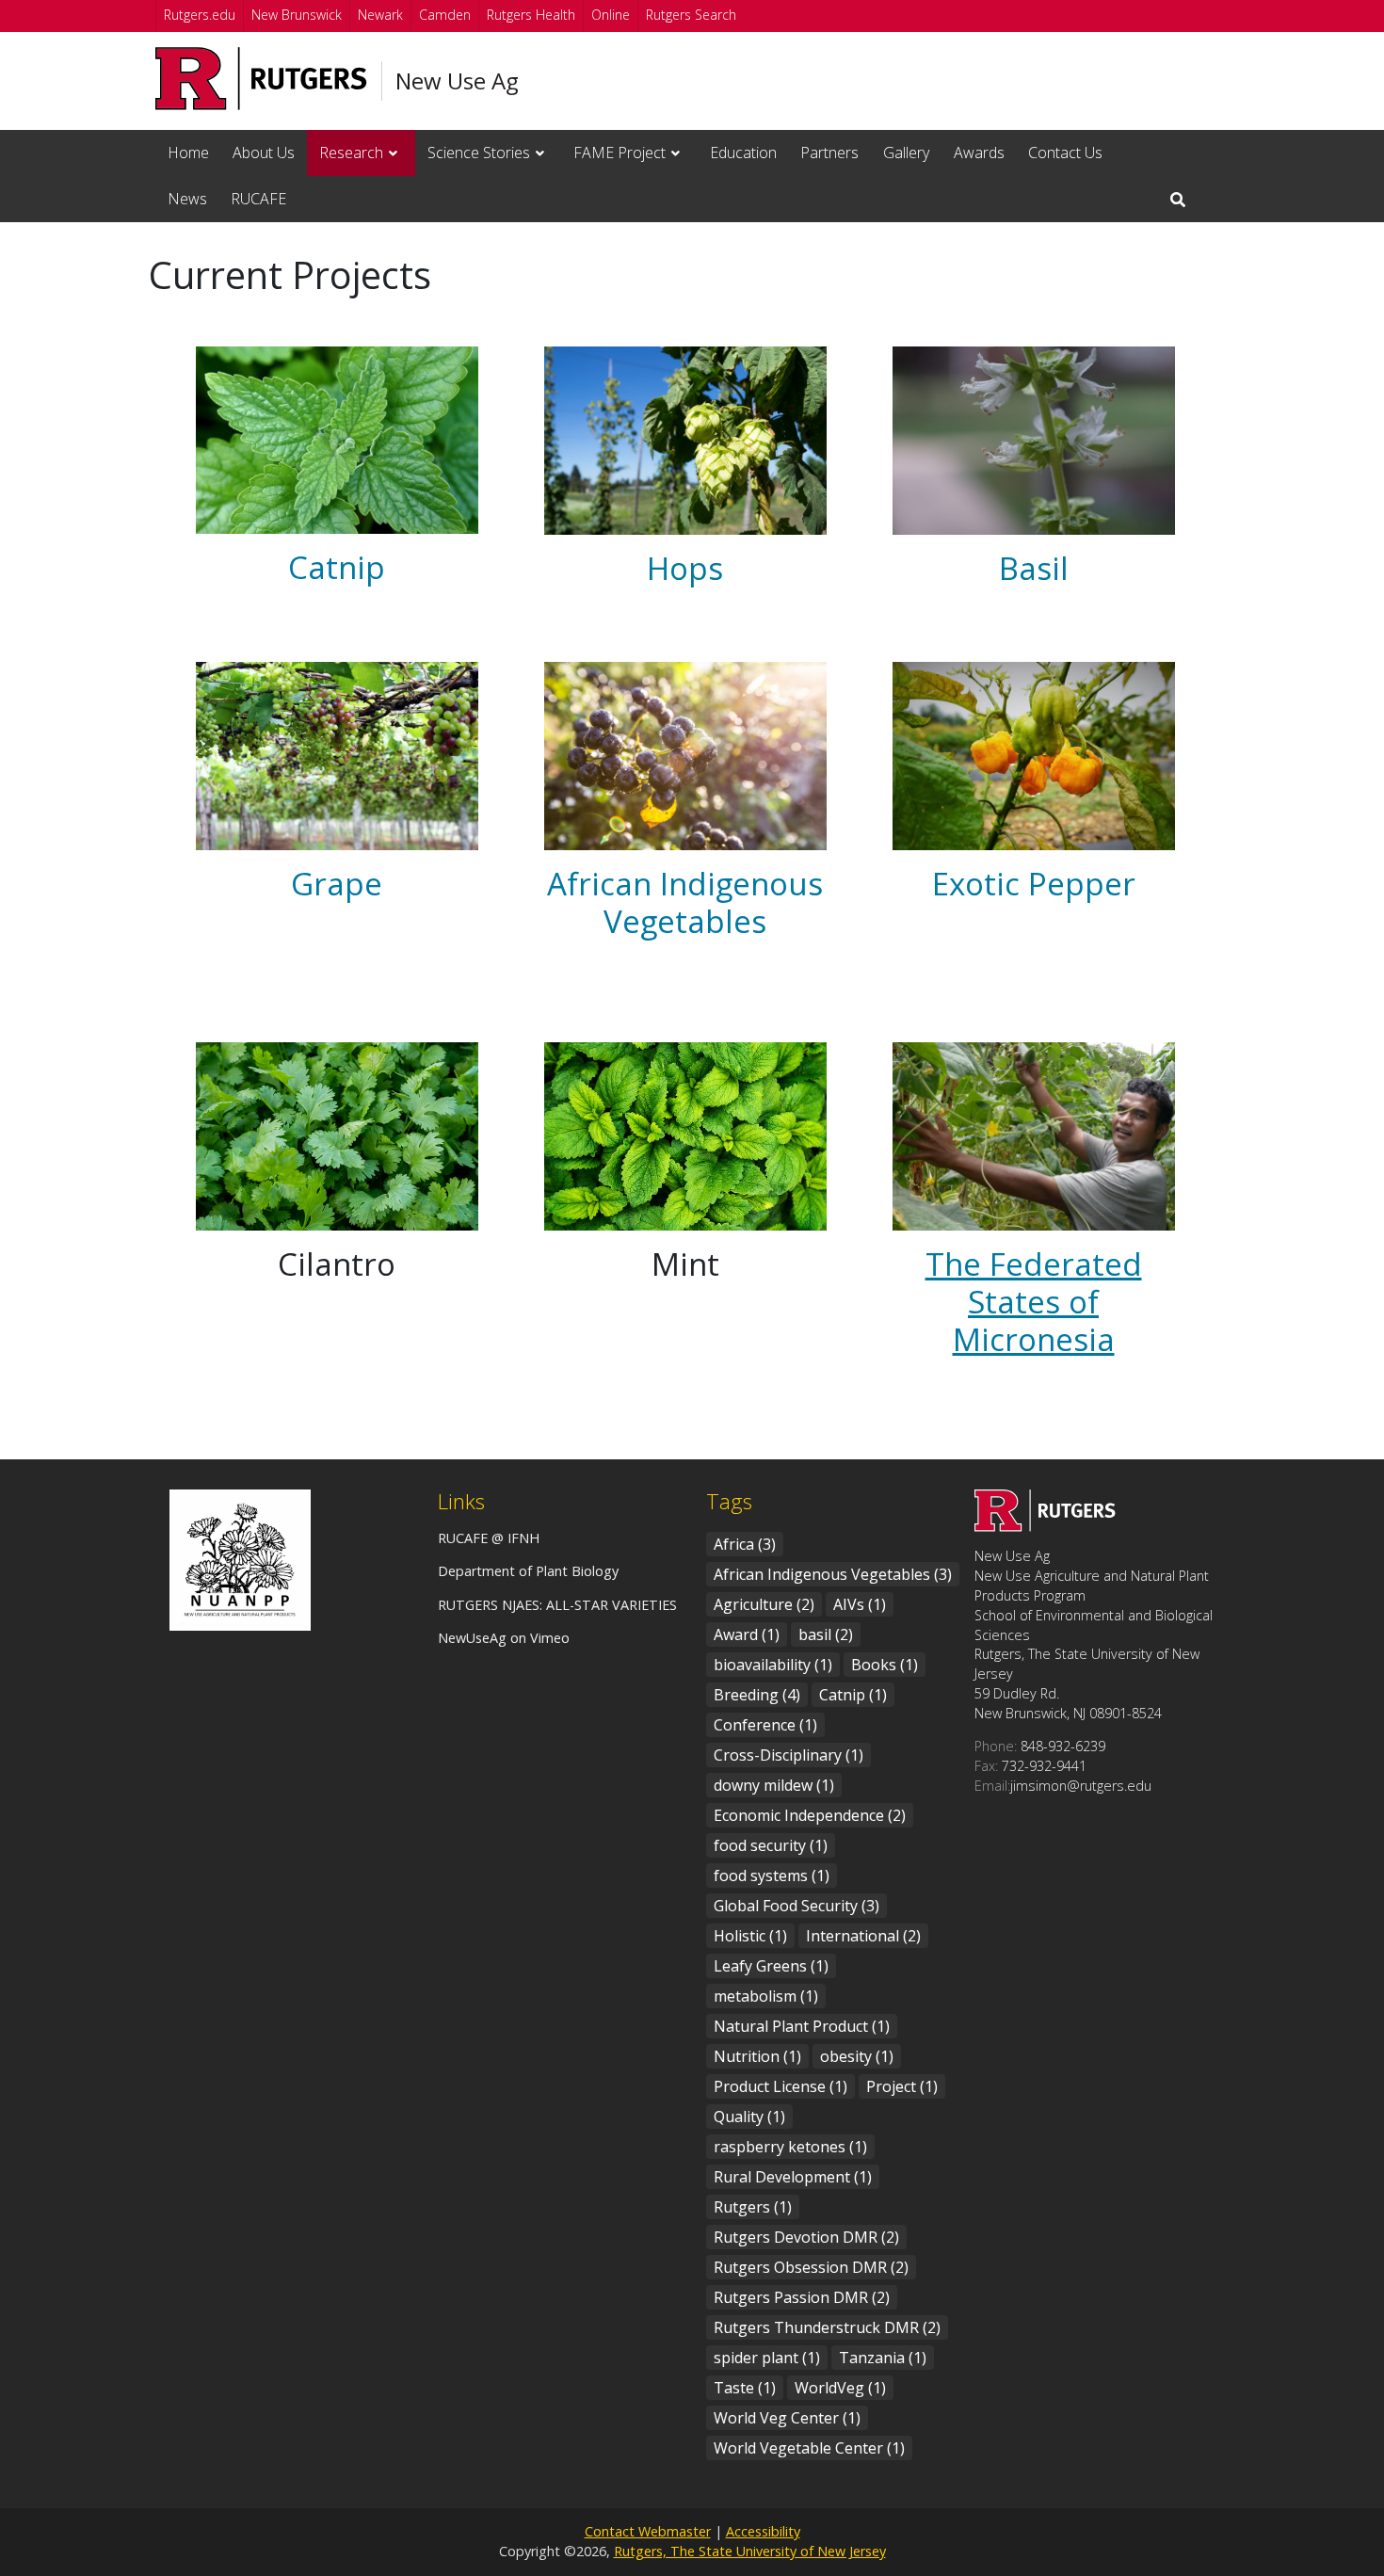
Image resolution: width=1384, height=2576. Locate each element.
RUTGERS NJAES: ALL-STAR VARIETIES (557, 1605)
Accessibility (763, 2531)
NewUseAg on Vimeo (504, 1638)
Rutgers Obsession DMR (811, 2267)
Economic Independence (810, 1815)
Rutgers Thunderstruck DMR (827, 2327)
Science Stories (479, 153)
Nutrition (757, 2056)
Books (885, 1665)
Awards (979, 153)
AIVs (860, 1604)
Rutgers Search (691, 15)
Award (747, 1634)
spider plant (767, 2358)
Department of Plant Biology (528, 1571)
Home (188, 153)
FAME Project (620, 153)
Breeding (757, 1695)
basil (826, 1634)
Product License (781, 2086)
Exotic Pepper (1034, 884)
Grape (337, 884)
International (863, 1936)
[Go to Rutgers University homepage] (261, 79)
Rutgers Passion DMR (802, 2297)
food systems (772, 1876)
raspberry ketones (790, 2147)
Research (351, 153)
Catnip (337, 567)
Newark (380, 15)
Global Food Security (797, 1906)
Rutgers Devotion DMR (806, 2237)
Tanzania (883, 2358)
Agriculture (764, 1604)
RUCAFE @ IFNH (489, 1538)
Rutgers (753, 2207)
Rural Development (793, 2177)
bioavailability (773, 1665)
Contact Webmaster (648, 2531)
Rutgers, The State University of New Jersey (750, 2551)
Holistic (750, 1936)
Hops (685, 568)
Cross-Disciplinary (789, 1755)
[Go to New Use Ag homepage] (1045, 1526)
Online (611, 15)
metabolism (766, 1996)
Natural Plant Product (802, 2026)
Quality (749, 2117)
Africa (745, 1544)
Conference (765, 1725)
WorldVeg (840, 2388)
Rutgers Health (531, 15)
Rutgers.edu (200, 15)
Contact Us (1065, 153)
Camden (445, 15)
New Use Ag (457, 81)
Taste (745, 2388)
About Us (264, 153)
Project (902, 2086)
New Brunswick (297, 15)
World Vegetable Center (809, 2448)
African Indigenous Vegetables (685, 902)
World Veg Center (787, 2418)
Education (743, 153)
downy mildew (774, 1785)
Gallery (906, 153)
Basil (1034, 568)
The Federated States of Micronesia (1034, 1302)
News (187, 199)
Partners (829, 153)
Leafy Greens (771, 1966)
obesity (857, 2056)
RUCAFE (258, 199)
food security (771, 1845)
